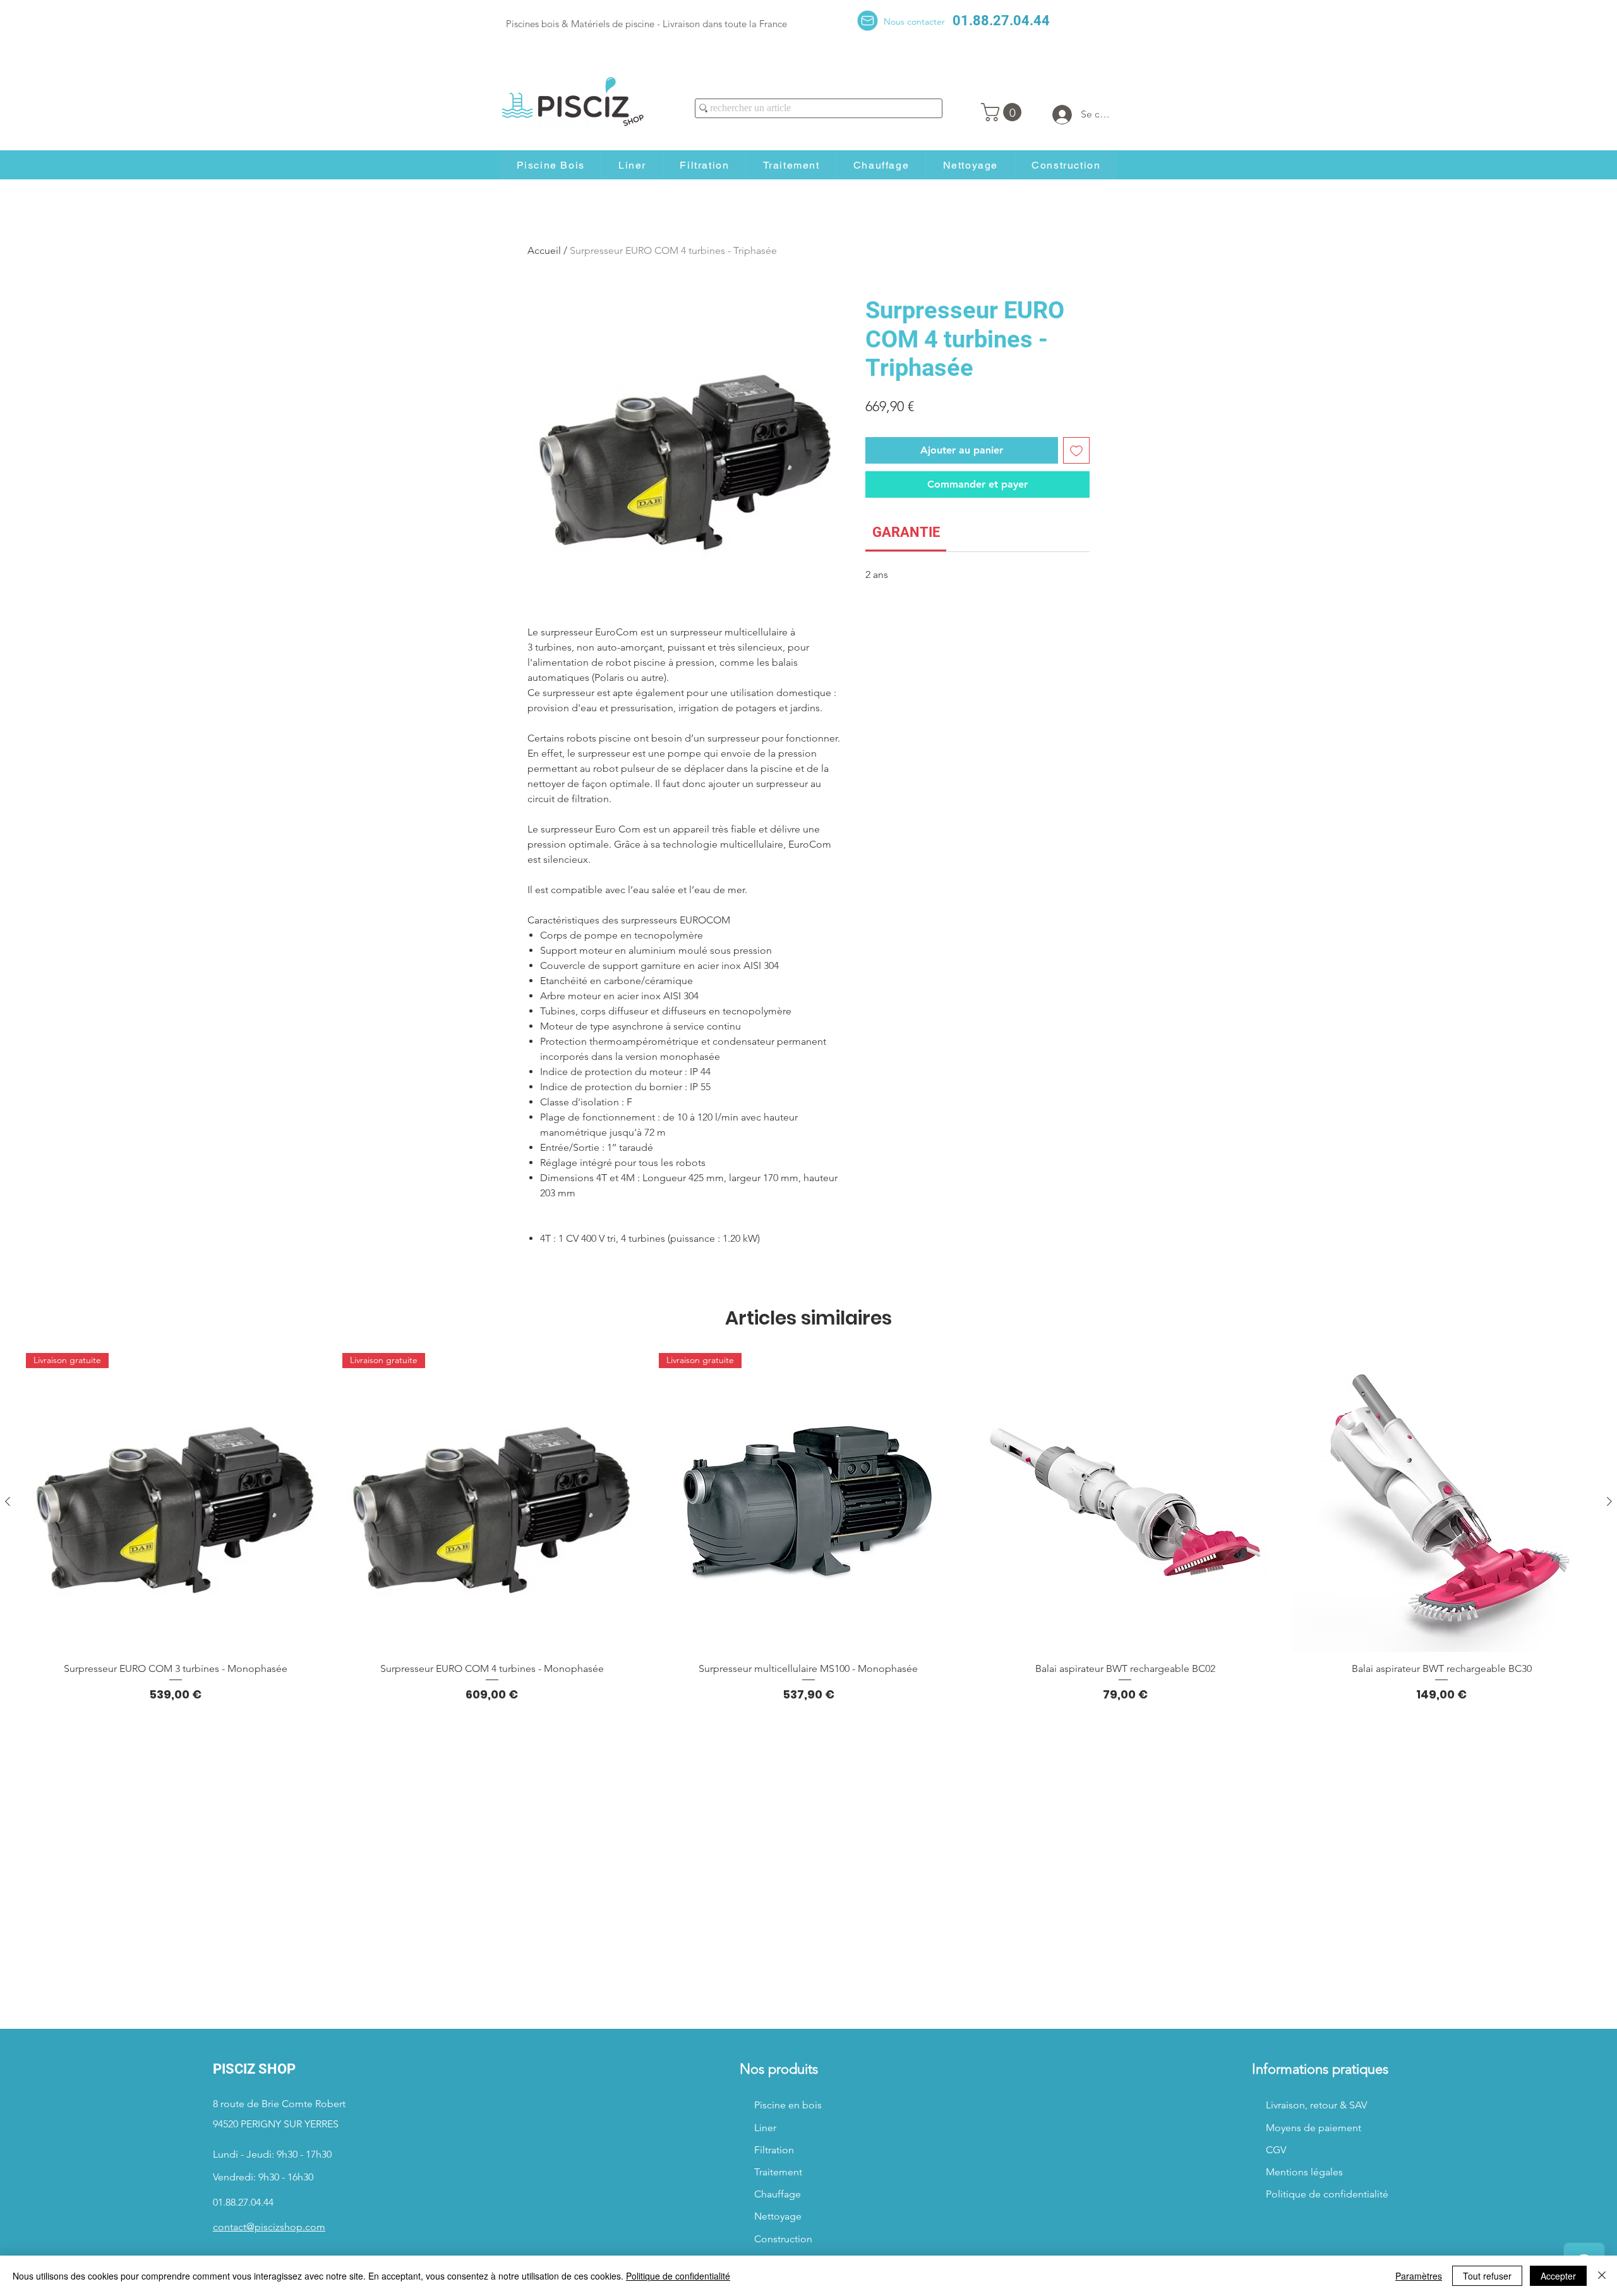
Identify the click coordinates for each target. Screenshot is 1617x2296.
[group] (808, 1528)
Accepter (1558, 2276)
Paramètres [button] (1419, 2276)
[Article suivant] (1609, 1501)
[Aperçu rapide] (1125, 1502)
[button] (1003, 112)
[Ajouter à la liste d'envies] (1076, 450)
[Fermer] (1602, 2276)
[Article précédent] (8, 1501)
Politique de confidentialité (678, 2276)
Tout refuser (1487, 2276)
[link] (906, 532)
